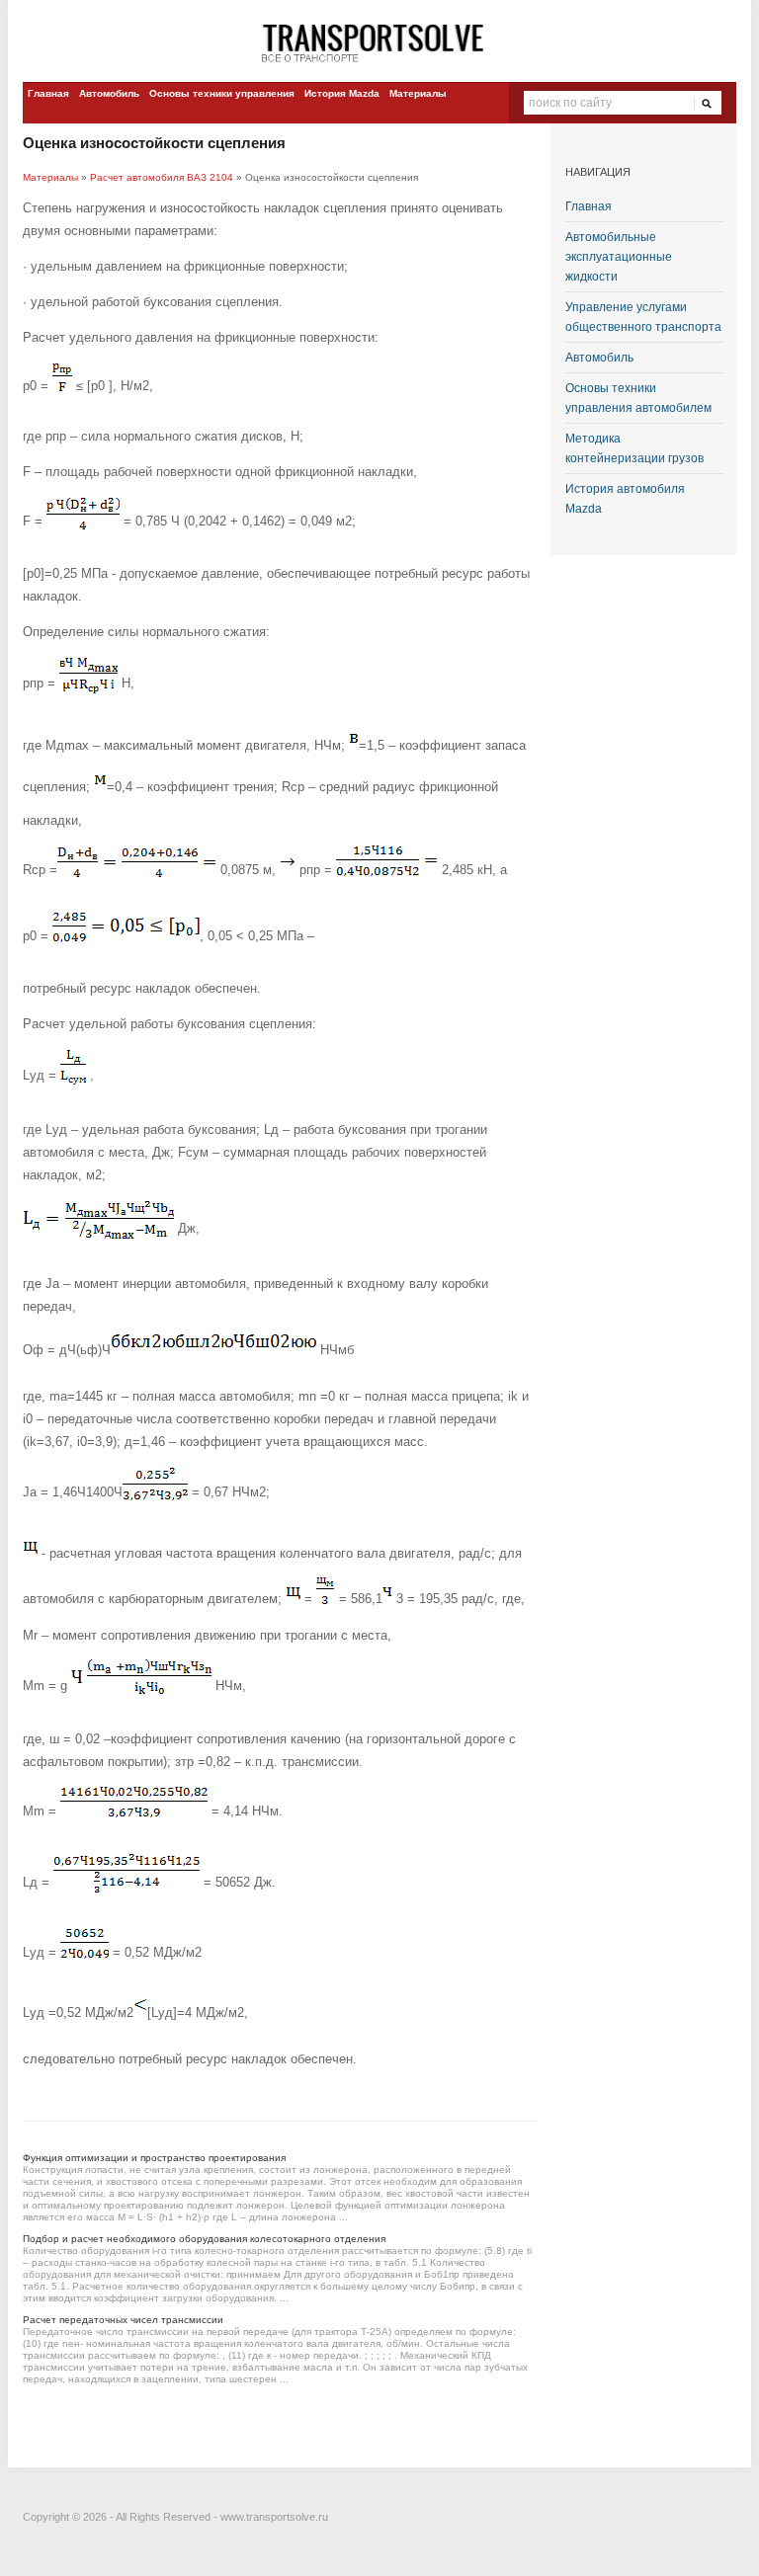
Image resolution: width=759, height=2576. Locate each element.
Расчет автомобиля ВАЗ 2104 (162, 177)
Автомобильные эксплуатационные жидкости (619, 257)
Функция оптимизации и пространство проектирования (154, 2158)
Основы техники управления (222, 93)
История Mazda (342, 93)
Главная (48, 93)
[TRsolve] (379, 42)
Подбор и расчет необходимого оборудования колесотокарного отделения (204, 2239)
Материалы (418, 93)
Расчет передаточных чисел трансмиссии (123, 2320)
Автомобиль (109, 93)
